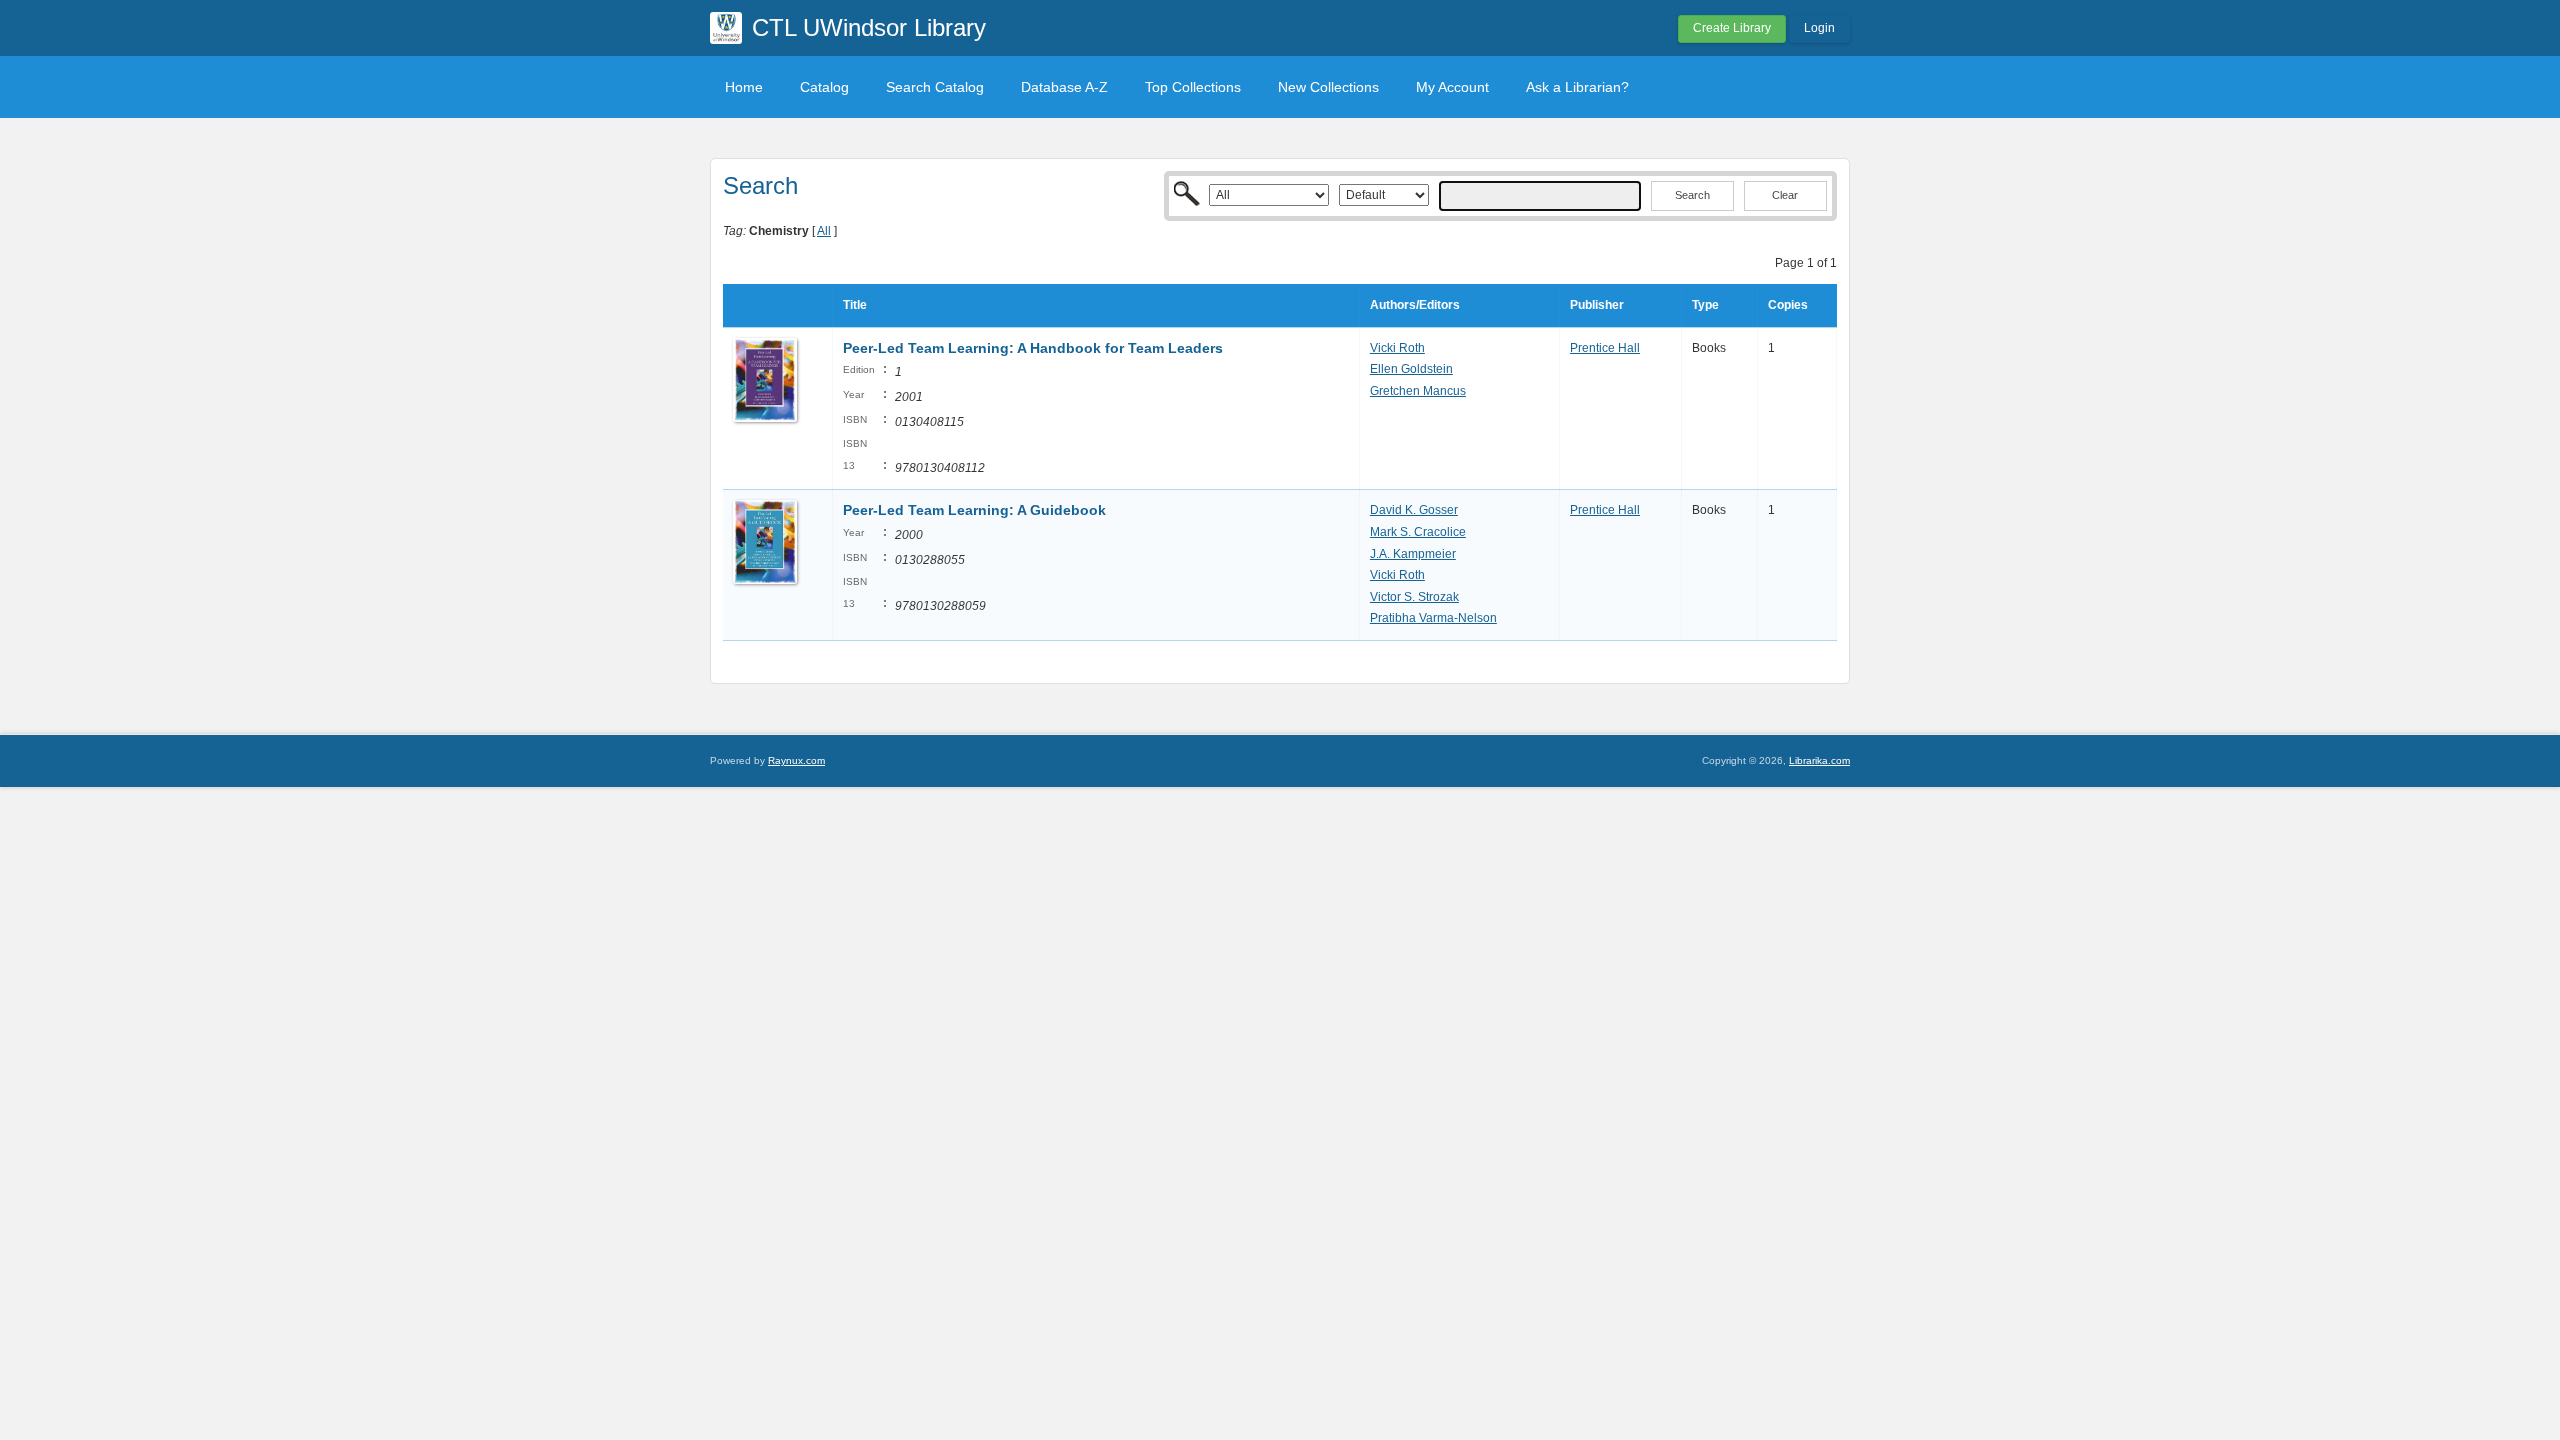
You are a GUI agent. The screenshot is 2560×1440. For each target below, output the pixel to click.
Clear (1785, 195)
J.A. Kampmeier (1413, 554)
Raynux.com (796, 760)
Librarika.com (1819, 760)
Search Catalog (935, 87)
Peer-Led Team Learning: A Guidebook (974, 510)
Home (744, 87)
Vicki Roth (1397, 348)
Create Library (1732, 28)
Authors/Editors (1415, 305)
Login (1819, 28)
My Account (1452, 87)
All (824, 231)
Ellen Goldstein (1411, 369)
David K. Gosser (1414, 510)
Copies (1788, 305)
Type (1705, 305)
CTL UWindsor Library (869, 27)
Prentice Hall (1605, 348)
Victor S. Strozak (1414, 597)
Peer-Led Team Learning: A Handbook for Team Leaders (1033, 348)
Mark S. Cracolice (1418, 532)
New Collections (1328, 87)
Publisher (1597, 305)
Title (855, 305)
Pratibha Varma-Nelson (1433, 618)
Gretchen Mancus (1418, 391)
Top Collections (1193, 87)
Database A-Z (1064, 87)
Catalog (824, 87)
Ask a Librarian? (1577, 87)
